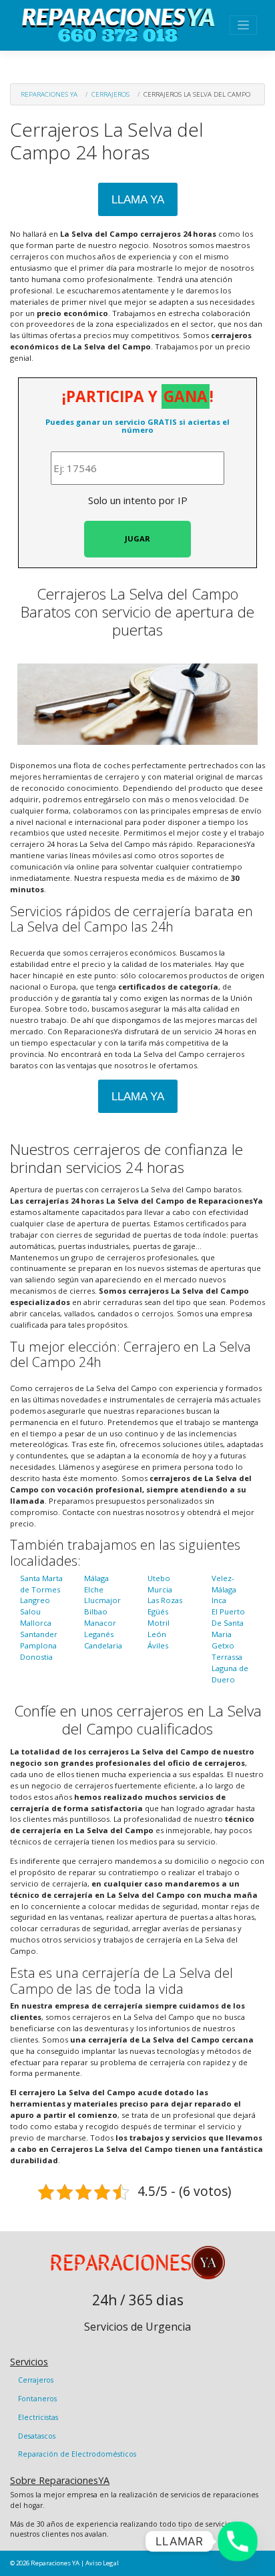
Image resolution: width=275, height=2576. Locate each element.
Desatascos (37, 2436)
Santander (39, 1634)
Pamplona (38, 1645)
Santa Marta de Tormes (41, 1584)
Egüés (158, 1611)
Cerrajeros (110, 94)
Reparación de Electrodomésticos (77, 2454)
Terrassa (227, 1657)
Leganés (99, 1634)
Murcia (160, 1589)
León (157, 1634)
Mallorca (36, 1623)
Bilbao (96, 1611)
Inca (219, 1600)
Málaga (96, 1578)
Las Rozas (165, 1600)
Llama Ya (138, 200)
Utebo (159, 1578)
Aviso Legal (102, 2563)
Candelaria (103, 1645)
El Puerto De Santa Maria (228, 1623)
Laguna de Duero (230, 1674)
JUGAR (137, 538)
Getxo (223, 1645)
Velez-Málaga (224, 1584)
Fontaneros (37, 2399)
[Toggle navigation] (243, 25)
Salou (30, 1611)
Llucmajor (102, 1600)
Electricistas (38, 2417)
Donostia (36, 1657)
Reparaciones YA (49, 94)
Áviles (158, 1645)
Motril (159, 1623)
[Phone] (238, 2541)
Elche (94, 1589)
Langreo (35, 1600)
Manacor (100, 1623)
